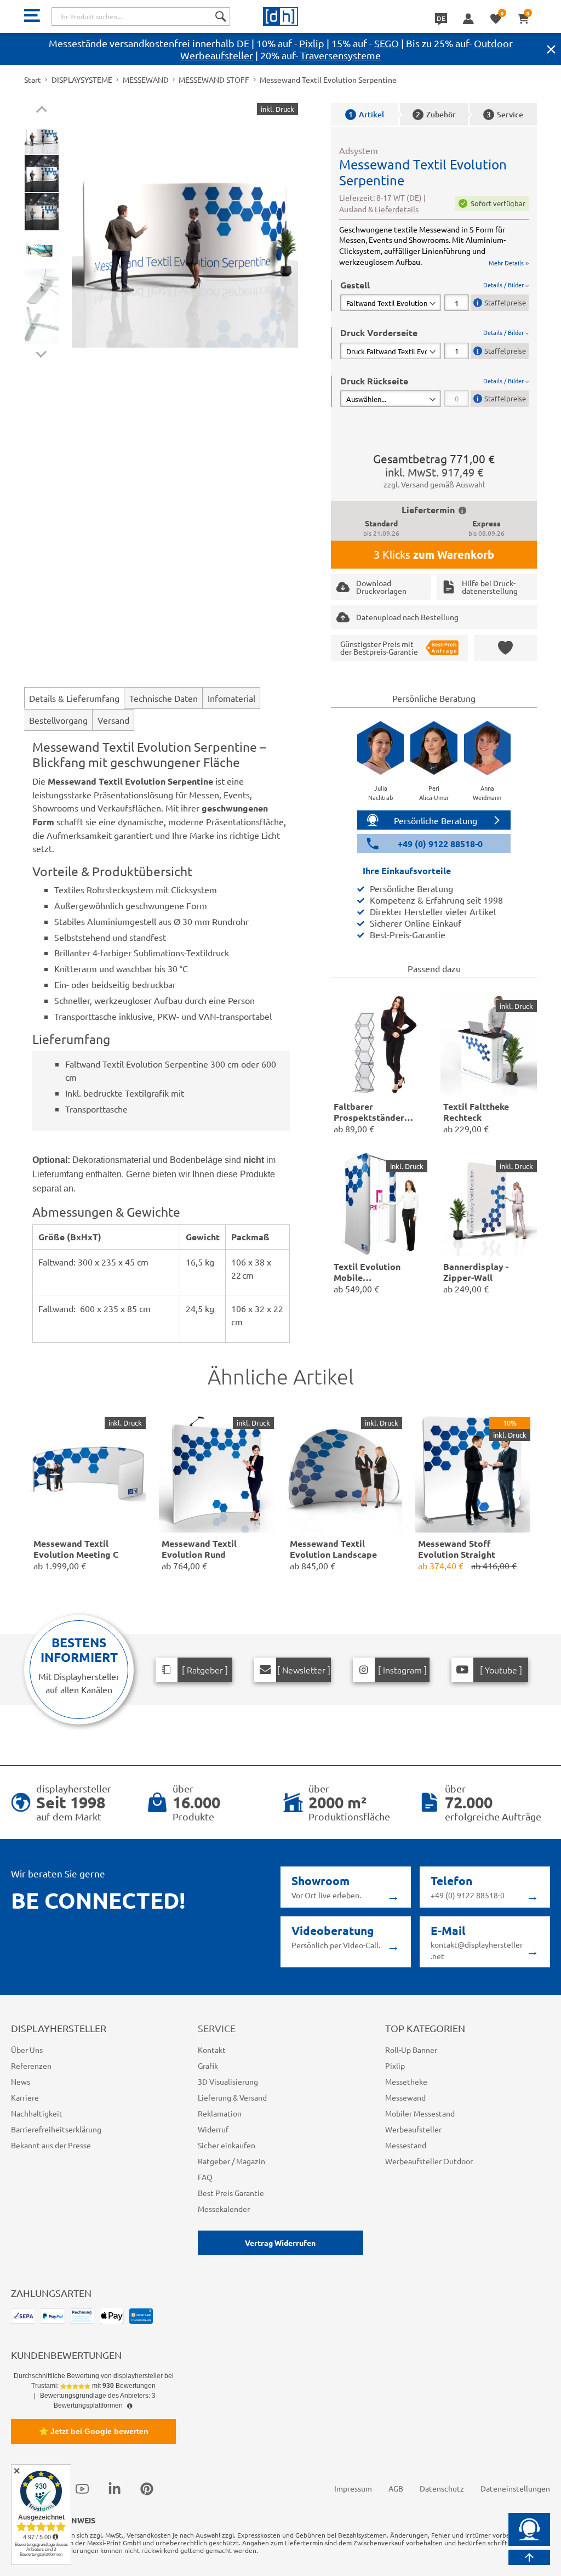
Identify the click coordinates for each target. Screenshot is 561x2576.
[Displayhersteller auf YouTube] (82, 2489)
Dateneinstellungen (515, 2488)
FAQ (205, 2177)
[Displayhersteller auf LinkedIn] (115, 2489)
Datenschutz (442, 2488)
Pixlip (312, 43)
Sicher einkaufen (227, 2145)
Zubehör (436, 114)
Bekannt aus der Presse (51, 2145)
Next (41, 352)
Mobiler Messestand (420, 2113)
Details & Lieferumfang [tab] (74, 698)
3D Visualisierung (228, 2081)
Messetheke (406, 2081)
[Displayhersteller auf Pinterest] (147, 2489)
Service (505, 114)
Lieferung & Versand (232, 2097)
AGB (396, 2488)
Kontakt (212, 2050)
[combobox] (141, 16)
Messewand (405, 2097)
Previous (41, 111)
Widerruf (213, 2129)
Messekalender (224, 2209)
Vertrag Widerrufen (280, 2243)
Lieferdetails (397, 209)
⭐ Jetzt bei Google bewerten (94, 2431)
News (21, 2081)
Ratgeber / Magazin (231, 2161)
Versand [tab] (113, 720)
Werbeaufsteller (413, 2129)
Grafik (208, 2066)
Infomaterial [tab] (231, 698)
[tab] (434, 295)
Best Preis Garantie (231, 2193)
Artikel (366, 114)
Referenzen (31, 2066)
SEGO (387, 43)
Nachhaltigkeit (37, 2113)
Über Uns (27, 2050)
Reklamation (220, 2113)
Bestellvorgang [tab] (58, 720)
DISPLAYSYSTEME (82, 80)
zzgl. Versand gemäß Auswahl (434, 484)
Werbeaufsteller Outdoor (429, 2161)
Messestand (406, 2145)
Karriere (25, 2097)
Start (33, 80)
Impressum (353, 2488)
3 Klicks (434, 554)
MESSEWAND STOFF (214, 80)
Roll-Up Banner (411, 2050)
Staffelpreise (505, 302)
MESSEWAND (146, 80)
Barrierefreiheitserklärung (56, 2129)
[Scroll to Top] (529, 2557)
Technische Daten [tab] (164, 698)
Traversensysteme (340, 55)
